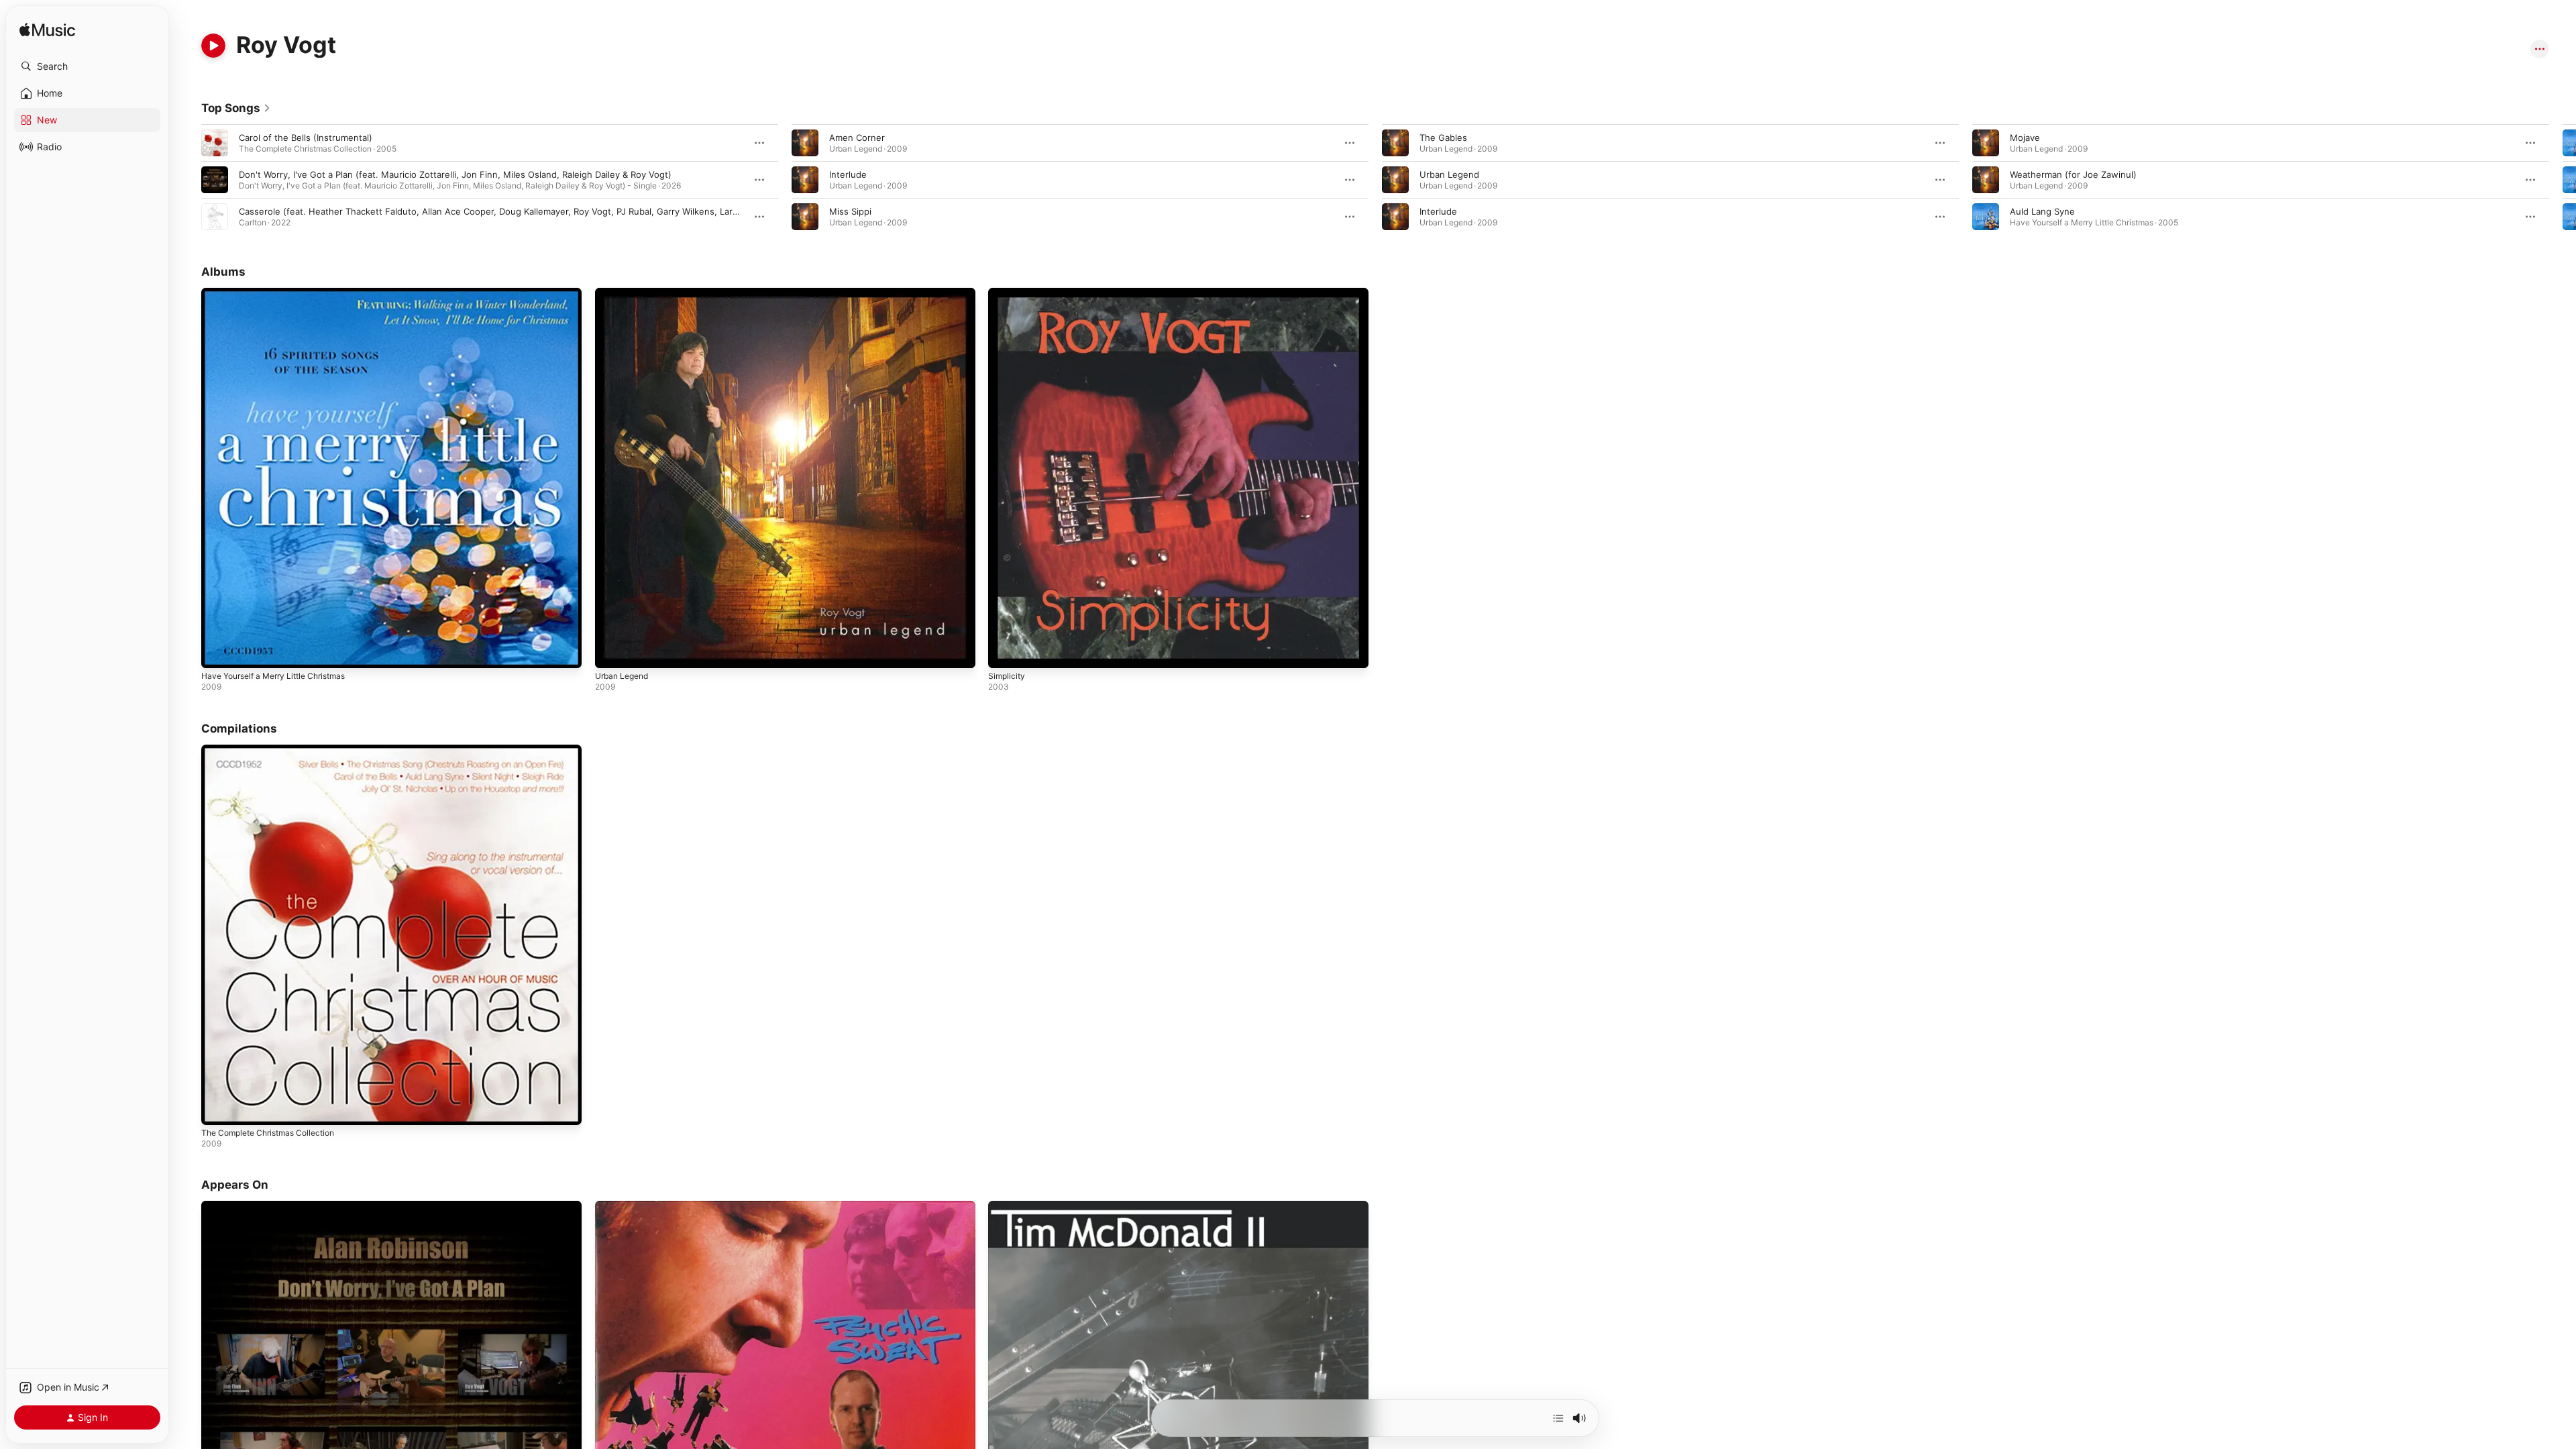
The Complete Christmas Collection (275, 750)
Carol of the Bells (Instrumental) (306, 138)
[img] (47, 31)
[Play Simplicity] (1005, 651)
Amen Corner (857, 138)
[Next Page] (2563, 180)
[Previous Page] (188, 180)
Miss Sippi (850, 211)
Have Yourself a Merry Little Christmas (282, 293)
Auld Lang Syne (2042, 211)
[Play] (213, 46)
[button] (87, 66)
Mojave (2025, 138)
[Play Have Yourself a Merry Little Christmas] (218, 651)
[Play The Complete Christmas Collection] (218, 1108)
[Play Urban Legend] (612, 651)
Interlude (848, 174)
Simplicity (1008, 293)
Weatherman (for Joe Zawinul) (2073, 174)
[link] (236, 108)
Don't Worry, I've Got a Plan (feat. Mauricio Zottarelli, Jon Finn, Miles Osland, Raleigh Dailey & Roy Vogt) (455, 174)
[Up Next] (1558, 1418)
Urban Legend (1449, 174)
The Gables (1443, 138)
